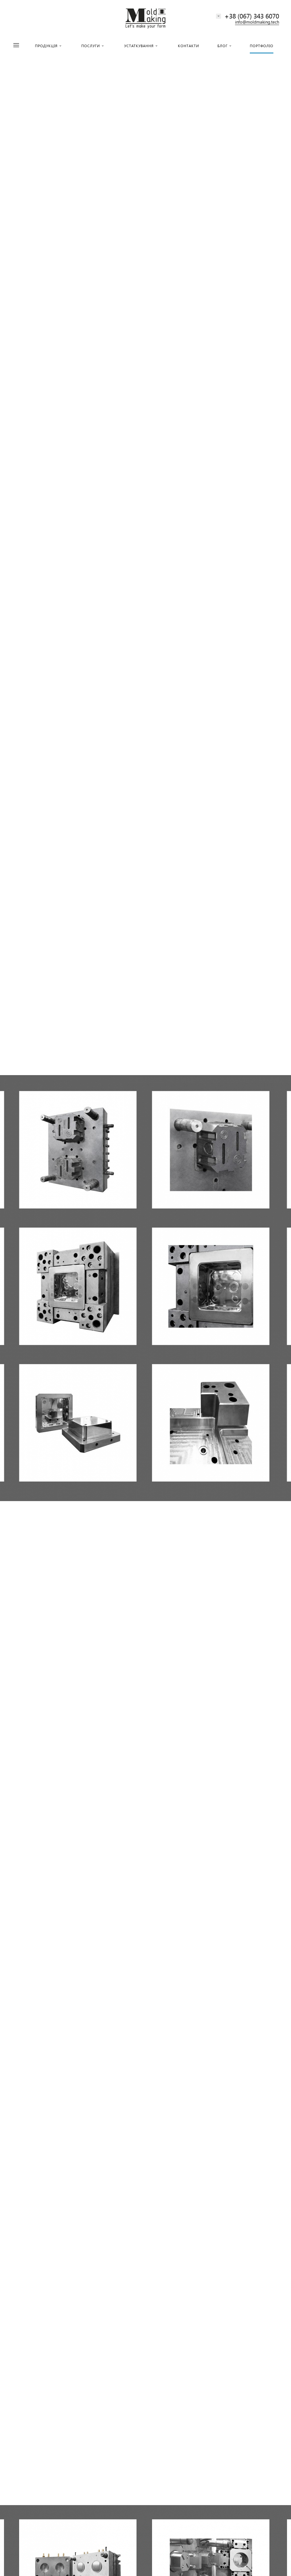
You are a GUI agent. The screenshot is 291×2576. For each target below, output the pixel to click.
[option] (145, 1288)
